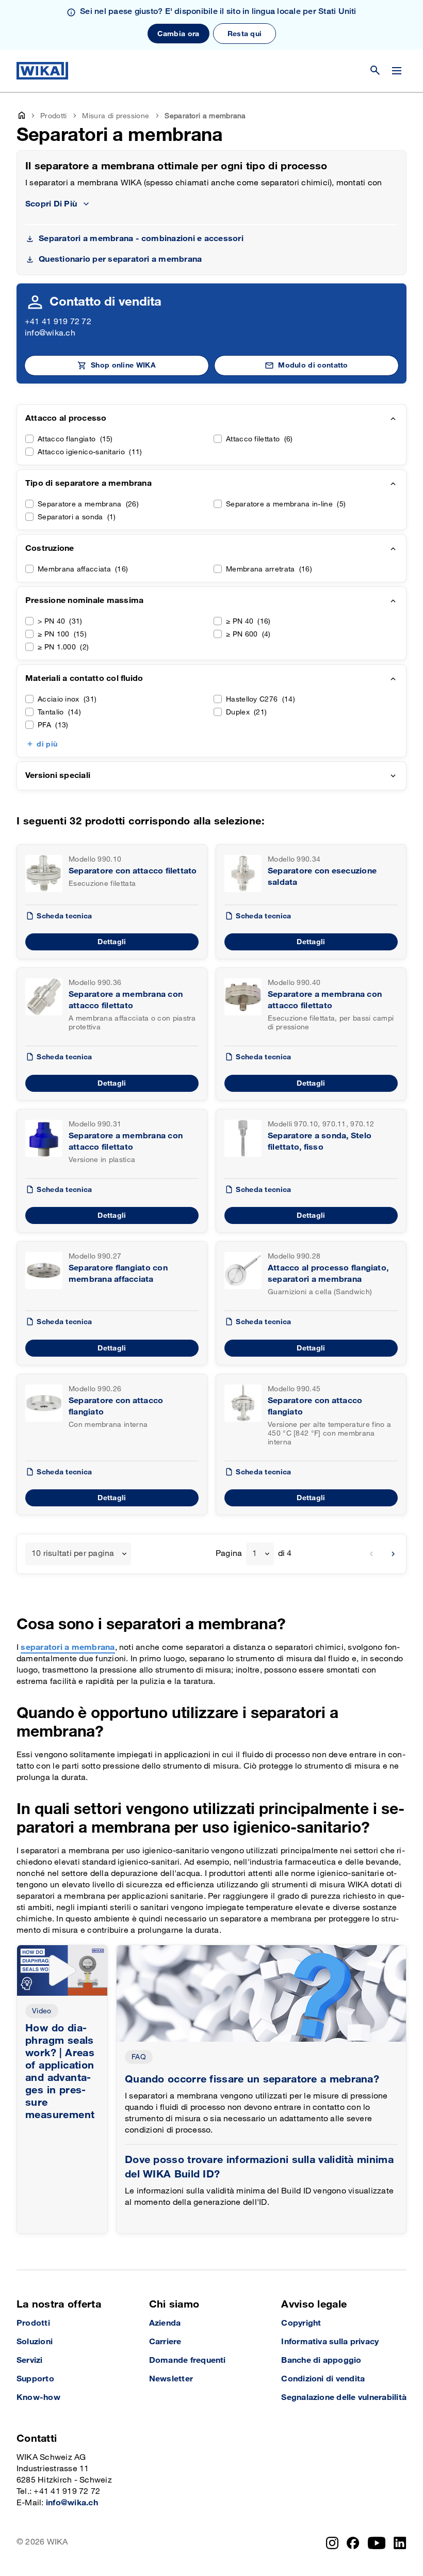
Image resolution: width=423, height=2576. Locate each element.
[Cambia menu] (397, 71)
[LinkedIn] (400, 2543)
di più (47, 744)
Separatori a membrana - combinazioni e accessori (141, 239)
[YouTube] (377, 2543)
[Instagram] (332, 2543)
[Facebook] (353, 2543)
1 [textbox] (255, 1554)
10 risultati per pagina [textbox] (73, 1554)
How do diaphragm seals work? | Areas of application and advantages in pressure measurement (60, 2072)
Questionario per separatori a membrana (120, 259)
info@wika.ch (50, 333)
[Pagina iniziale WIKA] (42, 71)
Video (42, 2011)
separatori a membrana (68, 1648)
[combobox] (78, 1554)
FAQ (139, 2057)
